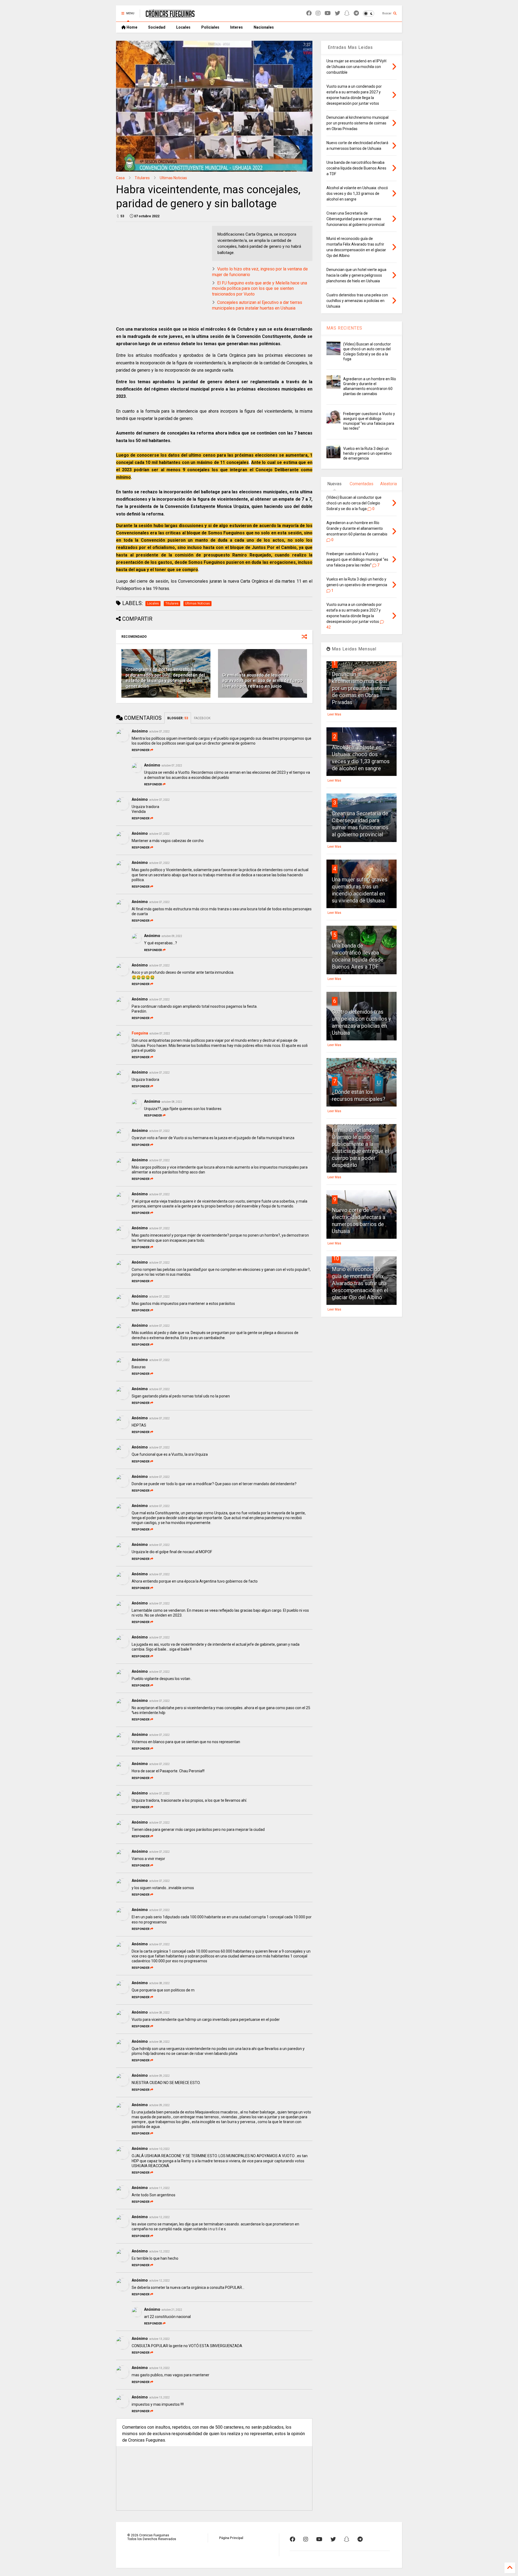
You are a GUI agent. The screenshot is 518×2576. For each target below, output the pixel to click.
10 (336, 1258)
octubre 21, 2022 (172, 2310)
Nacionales (264, 27)
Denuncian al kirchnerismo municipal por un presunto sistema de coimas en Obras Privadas (361, 688)
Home (132, 27)
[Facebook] (309, 13)
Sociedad (157, 27)
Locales (183, 27)
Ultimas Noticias (173, 178)
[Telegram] (356, 13)
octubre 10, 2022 (159, 2149)
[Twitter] (338, 13)
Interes (236, 27)
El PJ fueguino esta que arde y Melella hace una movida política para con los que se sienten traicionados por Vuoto (260, 289)
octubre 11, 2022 (159, 2188)
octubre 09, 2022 (172, 936)
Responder (141, 750)
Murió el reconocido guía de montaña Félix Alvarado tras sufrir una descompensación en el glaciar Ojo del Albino (360, 1283)
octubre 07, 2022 (159, 732)
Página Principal (231, 2538)
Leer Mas (334, 714)
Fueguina (140, 1033)
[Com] (360, 2539)
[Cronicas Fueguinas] (170, 15)
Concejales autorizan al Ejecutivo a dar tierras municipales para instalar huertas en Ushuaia (257, 305)
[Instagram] (318, 13)
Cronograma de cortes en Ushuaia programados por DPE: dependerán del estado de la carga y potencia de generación (165, 678)
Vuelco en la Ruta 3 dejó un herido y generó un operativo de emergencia (367, 453)
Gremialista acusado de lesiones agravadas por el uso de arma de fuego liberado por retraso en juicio (262, 681)
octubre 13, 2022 (159, 2339)
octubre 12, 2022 (159, 2217)
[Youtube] (328, 13)
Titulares (142, 178)
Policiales (210, 27)
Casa (120, 178)
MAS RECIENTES (344, 328)
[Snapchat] (347, 13)
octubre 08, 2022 (172, 1102)
